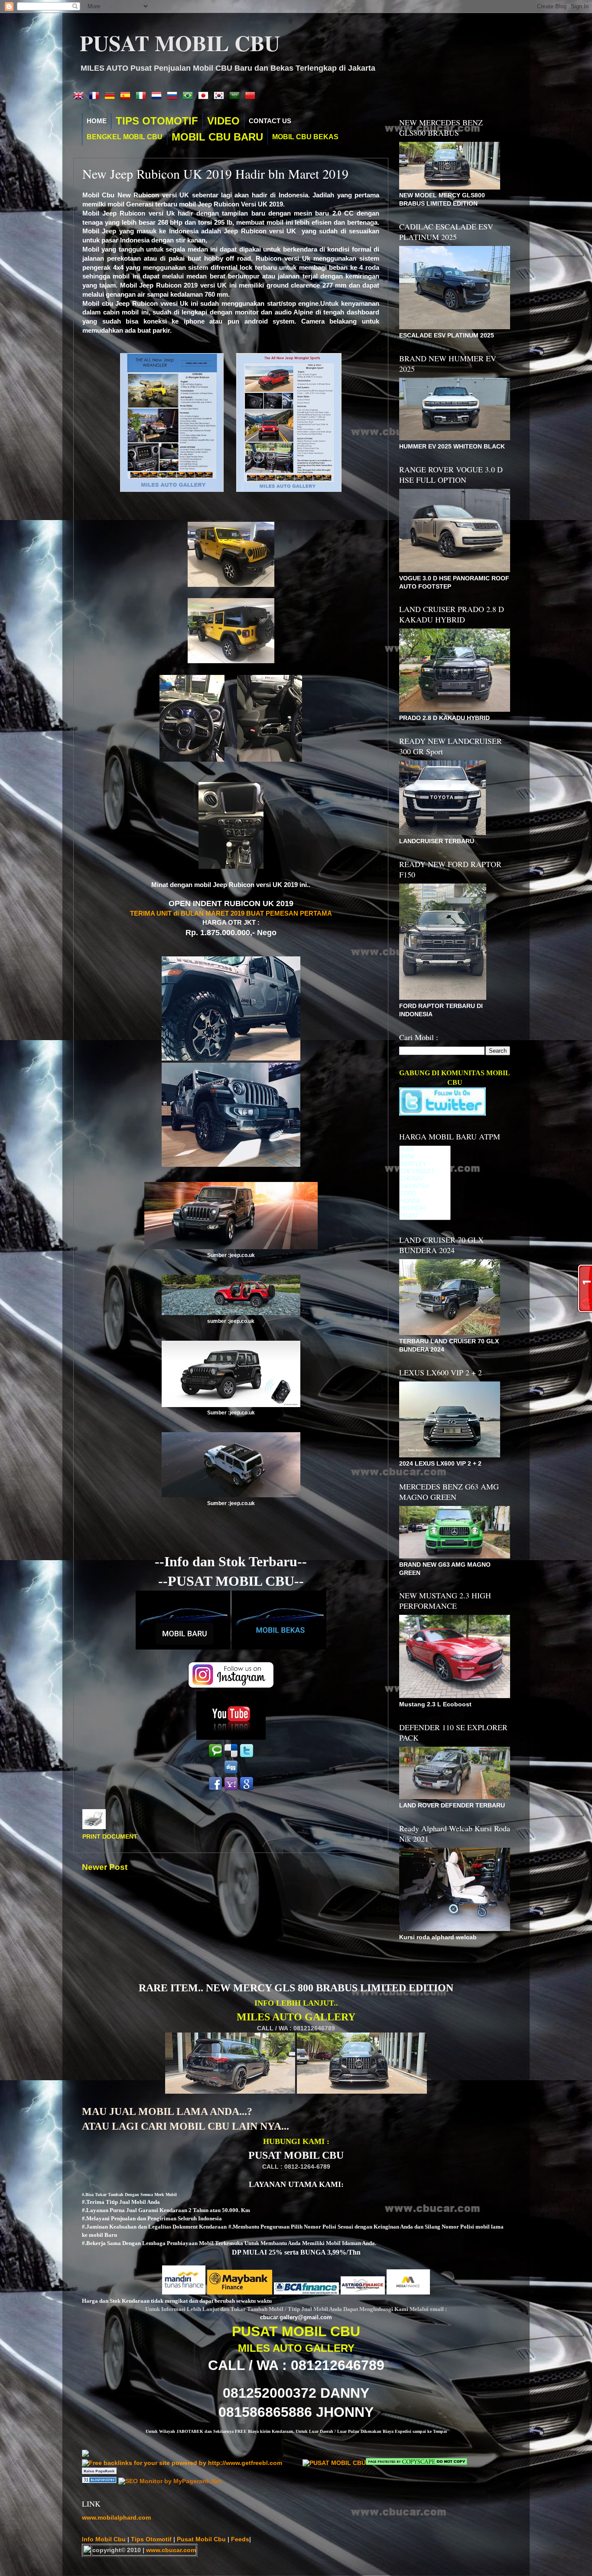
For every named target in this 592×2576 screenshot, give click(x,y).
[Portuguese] (189, 96)
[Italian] (143, 96)
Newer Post (105, 1867)
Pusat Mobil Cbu (202, 2539)
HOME (97, 121)
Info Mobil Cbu (104, 2539)
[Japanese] (205, 96)
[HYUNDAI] (425, 1209)
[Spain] (127, 96)
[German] (111, 96)
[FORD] (425, 1194)
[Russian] (174, 96)
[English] (80, 96)
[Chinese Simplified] (252, 96)
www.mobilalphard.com (116, 2518)
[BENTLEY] (425, 1164)
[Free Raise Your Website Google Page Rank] (99, 2472)
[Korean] (221, 96)
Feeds (240, 2539)
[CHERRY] (425, 1179)
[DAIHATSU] (425, 1187)
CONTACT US (270, 121)
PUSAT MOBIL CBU (180, 43)
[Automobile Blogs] (100, 2481)
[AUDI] (425, 1150)
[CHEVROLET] (425, 1172)
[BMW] (425, 1157)
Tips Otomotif (152, 2539)
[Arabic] (236, 96)
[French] (96, 96)
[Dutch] (158, 96)
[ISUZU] (425, 1216)
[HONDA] (425, 1201)
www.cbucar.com (171, 2550)
